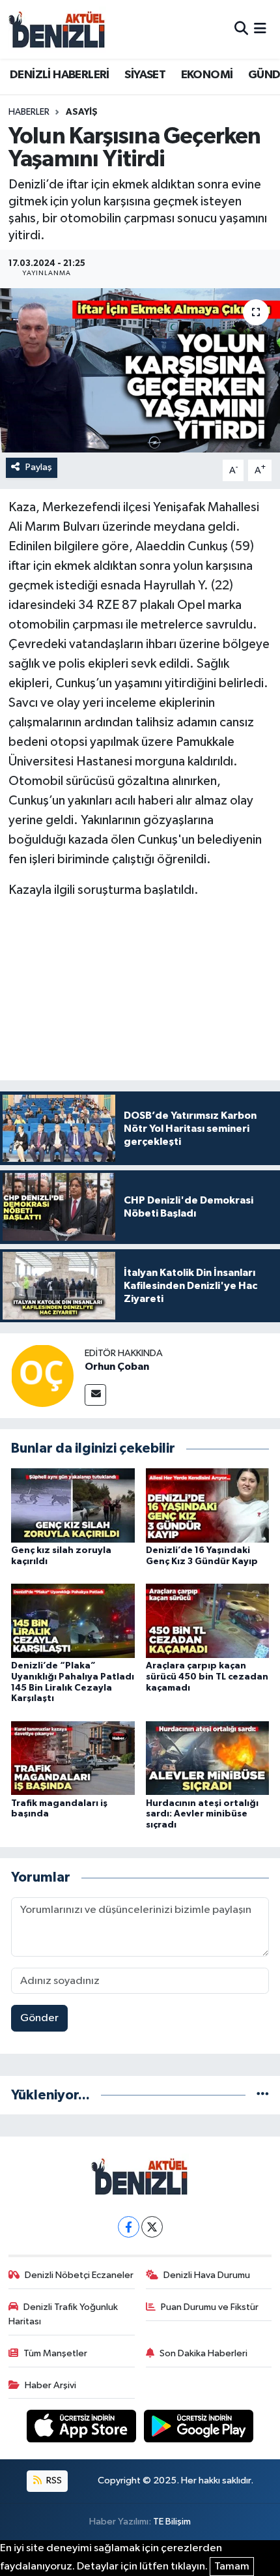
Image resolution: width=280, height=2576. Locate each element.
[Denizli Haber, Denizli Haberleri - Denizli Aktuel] (57, 29)
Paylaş (39, 467)
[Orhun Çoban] (42, 1376)
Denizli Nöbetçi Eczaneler (79, 2275)
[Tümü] (263, 2095)
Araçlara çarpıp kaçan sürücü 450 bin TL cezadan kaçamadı (207, 1677)
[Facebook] (129, 2227)
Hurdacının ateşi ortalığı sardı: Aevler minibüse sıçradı (202, 1814)
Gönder (39, 2018)
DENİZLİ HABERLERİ (60, 75)
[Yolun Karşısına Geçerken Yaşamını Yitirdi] (140, 370)
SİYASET (145, 75)
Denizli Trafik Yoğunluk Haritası (63, 2314)
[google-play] (199, 2429)
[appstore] (83, 2429)
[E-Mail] (95, 1395)
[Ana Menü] (260, 29)
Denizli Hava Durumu (207, 2275)
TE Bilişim (172, 2522)
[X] (152, 2227)
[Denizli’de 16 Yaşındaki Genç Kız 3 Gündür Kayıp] (208, 1505)
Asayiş (82, 112)
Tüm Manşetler (55, 2353)
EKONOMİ (207, 75)
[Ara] (241, 29)
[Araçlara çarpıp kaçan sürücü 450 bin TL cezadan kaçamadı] (208, 1621)
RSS (53, 2480)
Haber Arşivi (50, 2385)
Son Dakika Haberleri (203, 2353)
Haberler (29, 112)
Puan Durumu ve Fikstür (210, 2307)
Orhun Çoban (117, 1367)
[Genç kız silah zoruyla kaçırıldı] (73, 1505)
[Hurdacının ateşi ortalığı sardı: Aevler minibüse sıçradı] (208, 1758)
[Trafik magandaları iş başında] (73, 1758)
